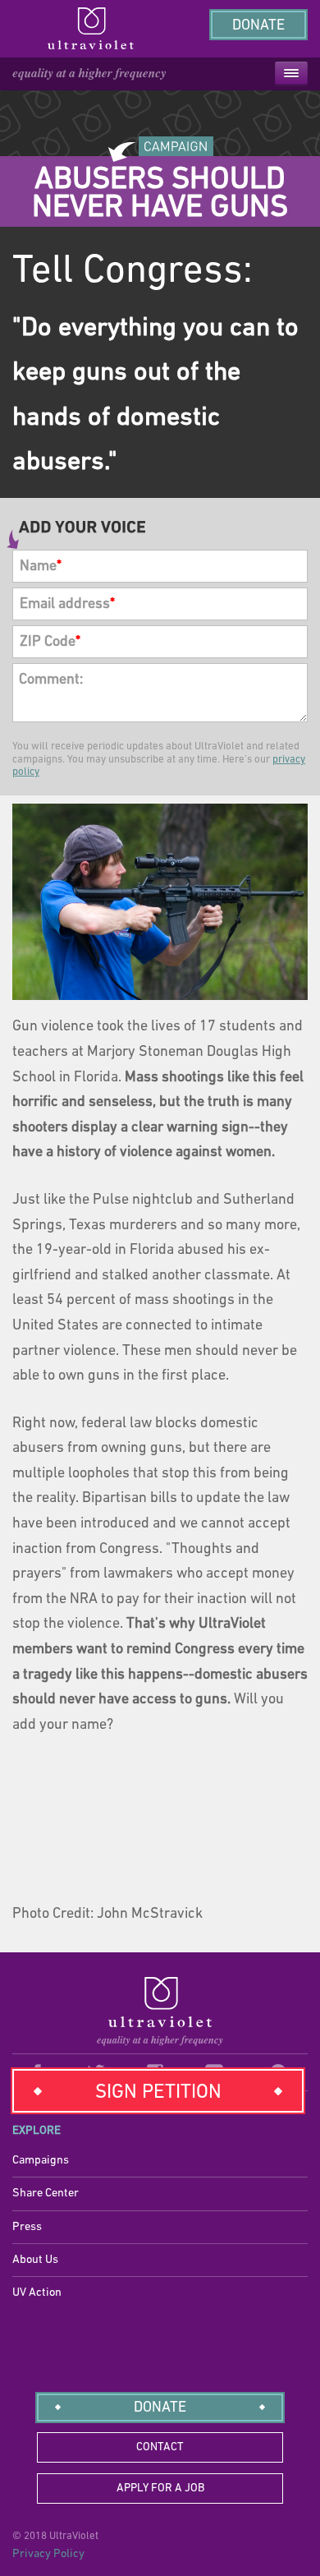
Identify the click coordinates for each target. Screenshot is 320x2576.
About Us (35, 2260)
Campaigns (41, 2161)
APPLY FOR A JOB (160, 2488)
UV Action (37, 2293)
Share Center (46, 2194)
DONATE (160, 2408)
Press (27, 2227)
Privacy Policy (48, 2554)
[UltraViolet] (160, 2012)
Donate (258, 26)
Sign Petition (158, 2093)
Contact (160, 2447)
